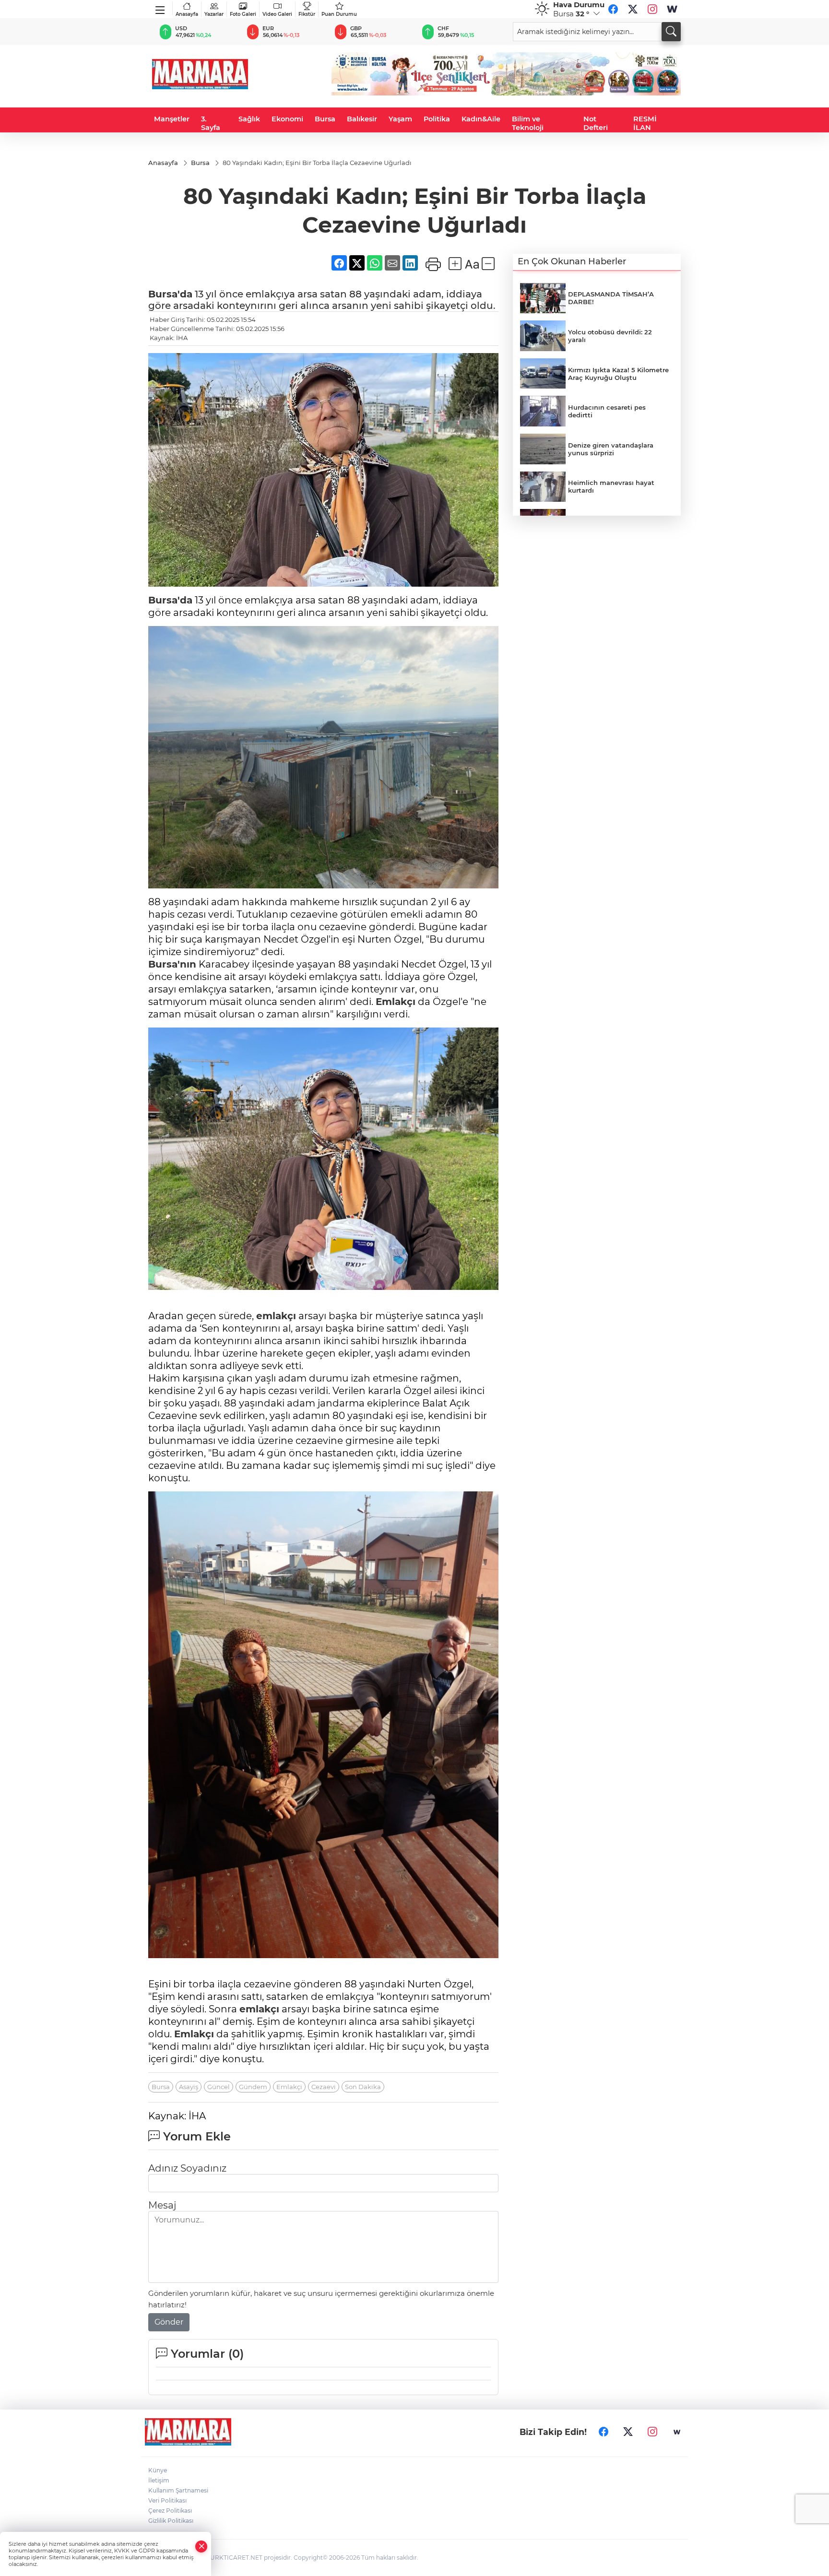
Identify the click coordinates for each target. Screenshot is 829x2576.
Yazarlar (214, 14)
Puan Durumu (339, 14)
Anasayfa (187, 14)
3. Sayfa (211, 123)
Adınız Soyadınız (187, 2168)
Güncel (219, 2087)
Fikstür (307, 14)
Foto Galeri (243, 14)
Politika (437, 119)
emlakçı (276, 1316)
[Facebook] (613, 9)
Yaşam (400, 119)
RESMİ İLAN (645, 123)
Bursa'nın (172, 964)
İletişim (159, 2480)
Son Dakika (363, 2087)
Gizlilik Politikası (171, 2521)
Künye (158, 2470)
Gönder (169, 2322)
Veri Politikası (167, 2500)
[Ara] (671, 32)
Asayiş (189, 2087)
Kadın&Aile (481, 119)
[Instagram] (652, 9)
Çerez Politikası (170, 2511)
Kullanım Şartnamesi (178, 2490)
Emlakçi (289, 2087)
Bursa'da (170, 294)
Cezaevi (324, 2087)
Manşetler (172, 119)
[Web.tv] (672, 9)
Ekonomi (287, 119)
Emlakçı (396, 1002)
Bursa (325, 119)
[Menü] (160, 8)
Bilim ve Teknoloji (528, 123)
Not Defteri (596, 123)
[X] (633, 9)
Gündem (253, 2087)
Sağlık (249, 119)
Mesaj (162, 2205)
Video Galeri (277, 14)
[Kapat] (201, 2546)
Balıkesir (362, 119)
